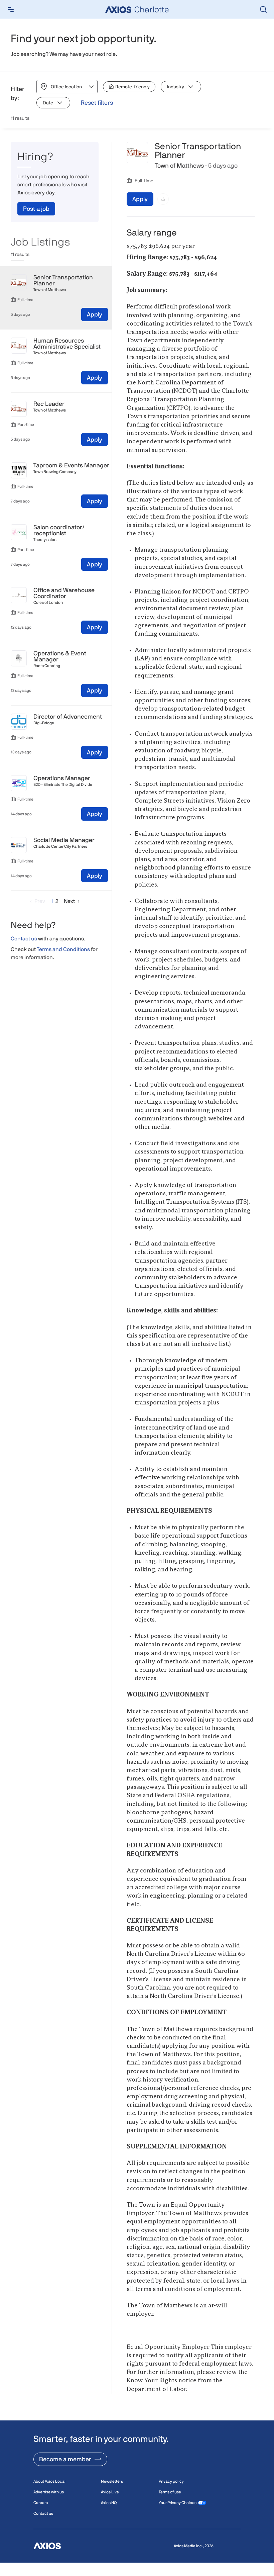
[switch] (129, 87)
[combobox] (51, 87)
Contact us (24, 939)
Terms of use (170, 2492)
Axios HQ (109, 2503)
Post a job (36, 209)
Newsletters (112, 2481)
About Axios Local (49, 2481)
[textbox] (191, 1324)
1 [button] (52, 901)
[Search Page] (263, 9)
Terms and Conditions (63, 949)
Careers (41, 2503)
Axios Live (110, 2492)
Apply (95, 314)
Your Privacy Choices (178, 2503)
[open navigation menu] (11, 9)
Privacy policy (171, 2481)
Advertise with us (49, 2492)
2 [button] (57, 901)
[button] (36, 901)
